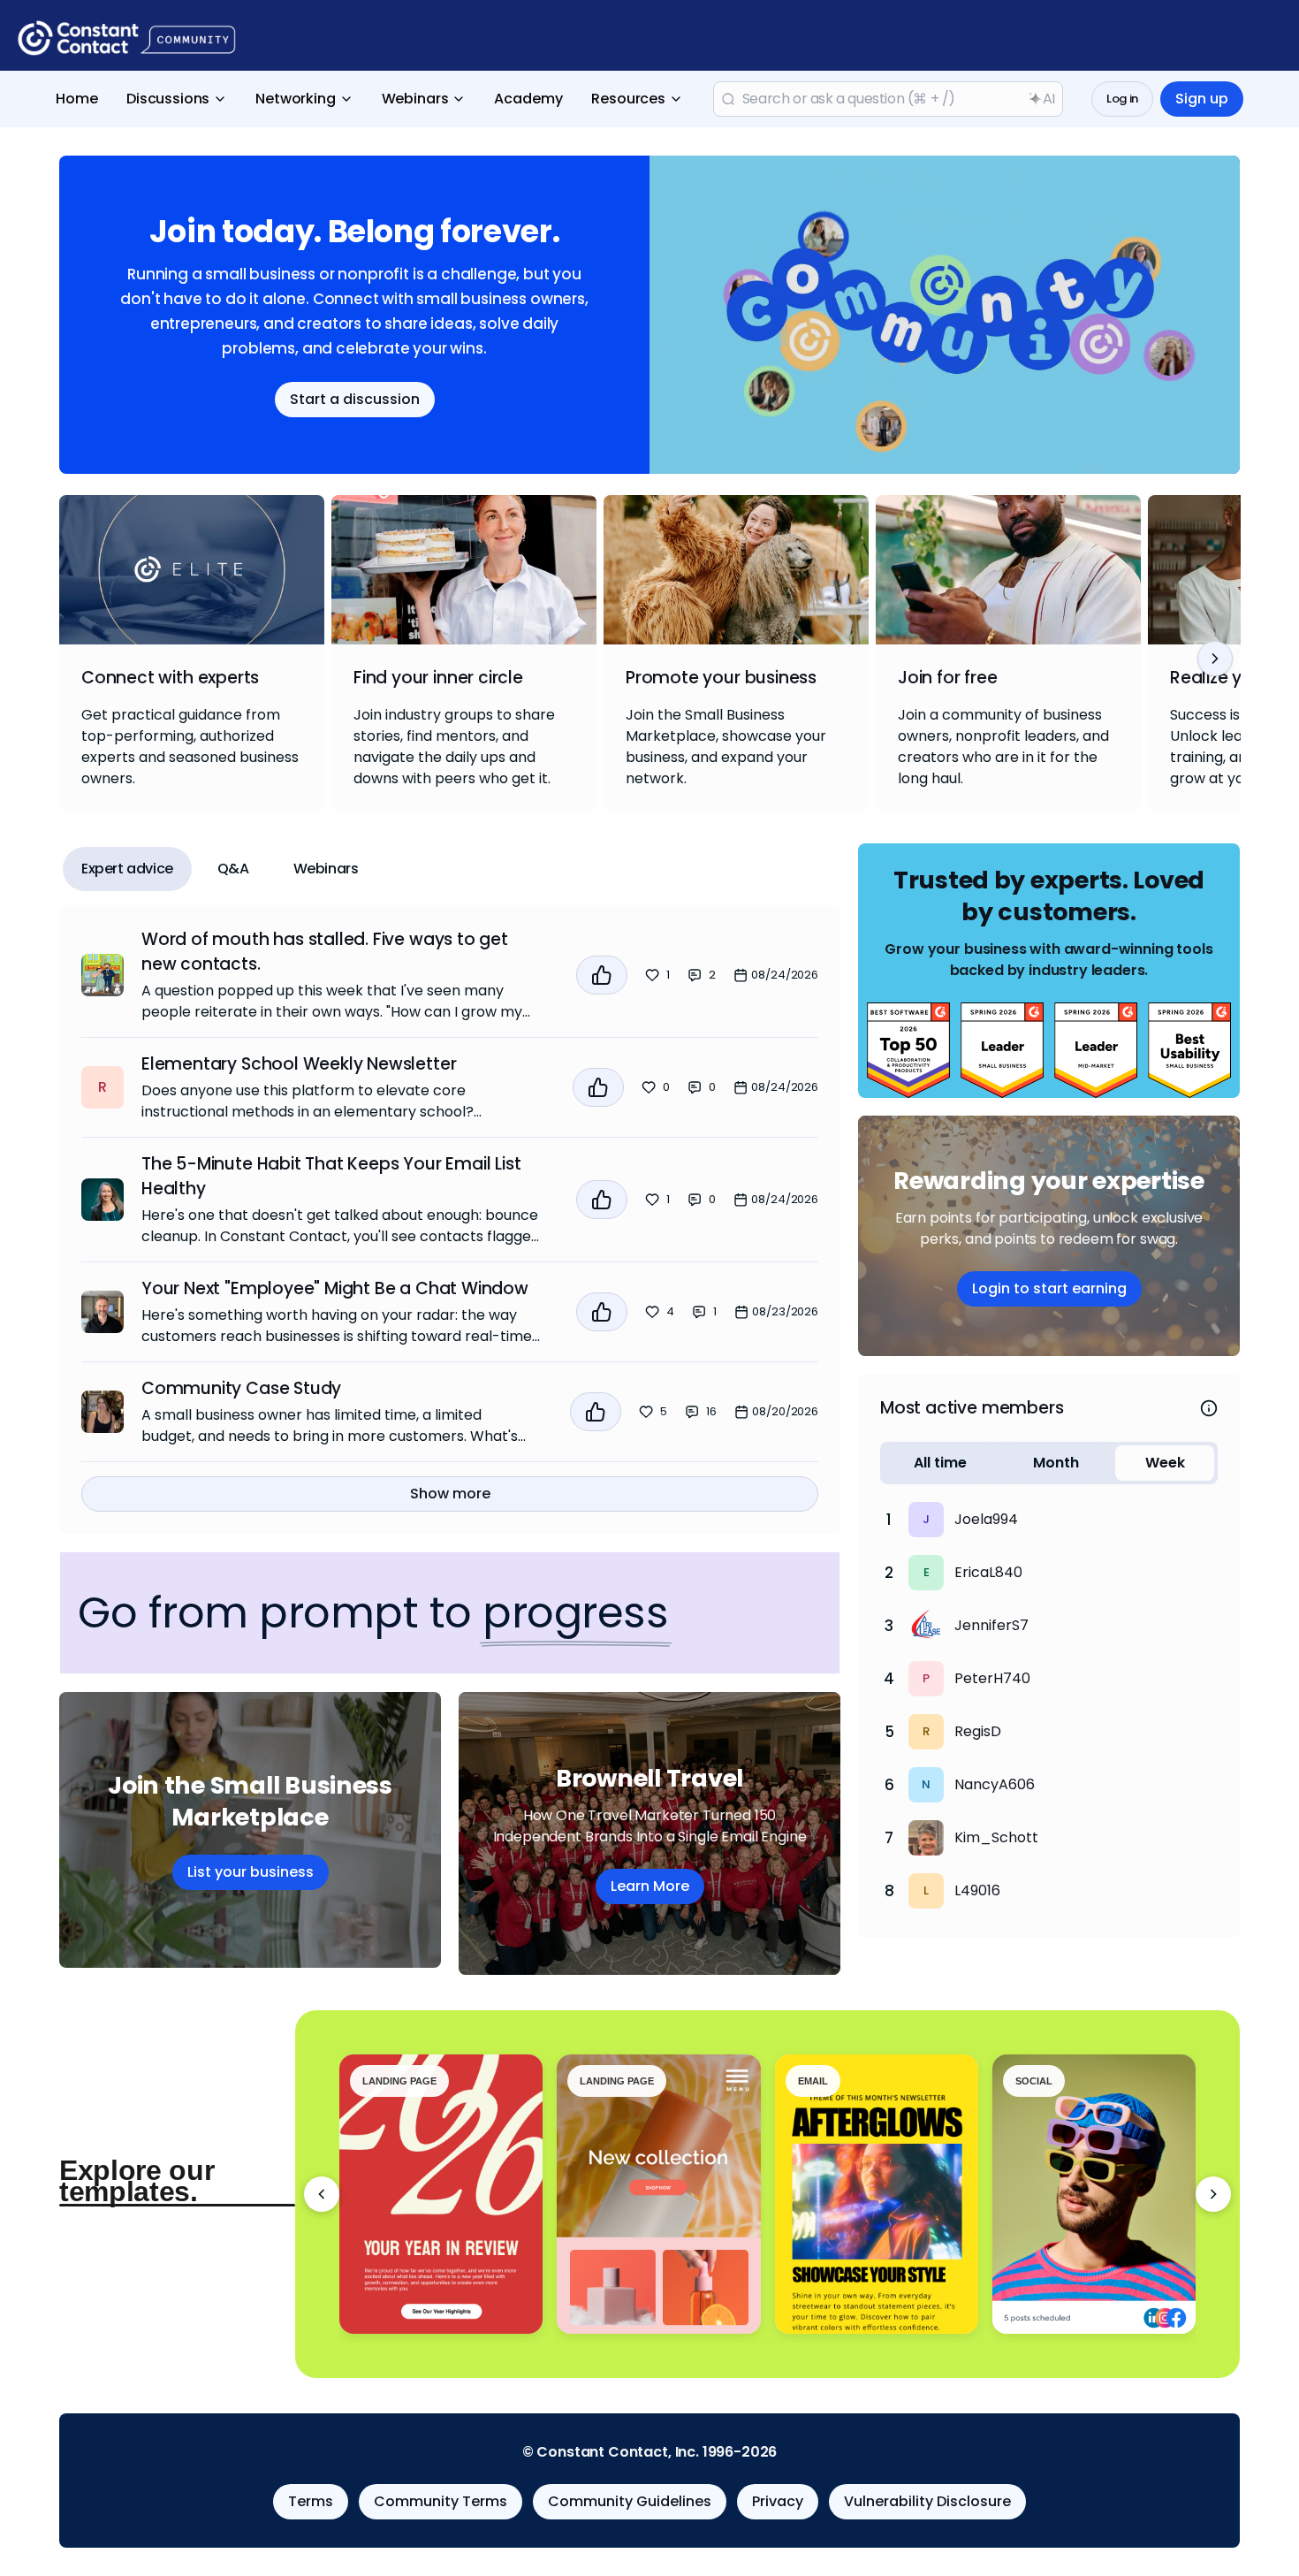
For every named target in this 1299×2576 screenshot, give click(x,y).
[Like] (602, 975)
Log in (1122, 99)
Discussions (168, 99)
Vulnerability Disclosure (927, 2501)
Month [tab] (1056, 1463)
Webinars (415, 99)
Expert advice (127, 869)
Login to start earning (1049, 1288)
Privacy (778, 2501)
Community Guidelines (630, 2501)
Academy (528, 99)
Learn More (650, 1886)
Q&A (233, 869)
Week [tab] (1165, 1463)
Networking (295, 99)
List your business (251, 1872)
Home (77, 99)
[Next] (1215, 659)
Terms (311, 2501)
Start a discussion (355, 399)
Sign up (1202, 99)
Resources (628, 99)
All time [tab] (940, 1463)
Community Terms (441, 2501)
